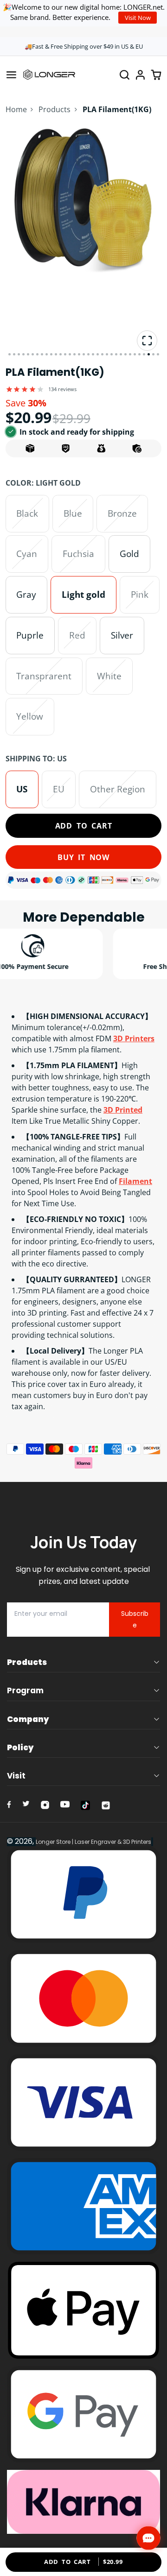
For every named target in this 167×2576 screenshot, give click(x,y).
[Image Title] (9, 1804)
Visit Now (138, 18)
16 (79, 354)
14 (70, 354)
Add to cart (84, 826)
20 (98, 354)
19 (93, 354)
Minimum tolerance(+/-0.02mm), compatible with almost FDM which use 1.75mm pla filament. (83, 1033)
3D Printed (123, 1110)
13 (65, 354)
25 (121, 354)
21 (102, 354)
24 (116, 354)
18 (88, 354)
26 (125, 354)
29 (139, 354)
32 (153, 354)
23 (112, 354)
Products (55, 109)
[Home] (49, 75)
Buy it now (83, 857)
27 (130, 354)
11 (56, 354)
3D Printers (134, 1038)
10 (51, 354)
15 (74, 354)
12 (61, 354)
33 (158, 354)
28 (135, 354)
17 (84, 354)
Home (16, 109)
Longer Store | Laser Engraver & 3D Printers (93, 1842)
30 (144, 354)
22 (107, 354)
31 (149, 354)
